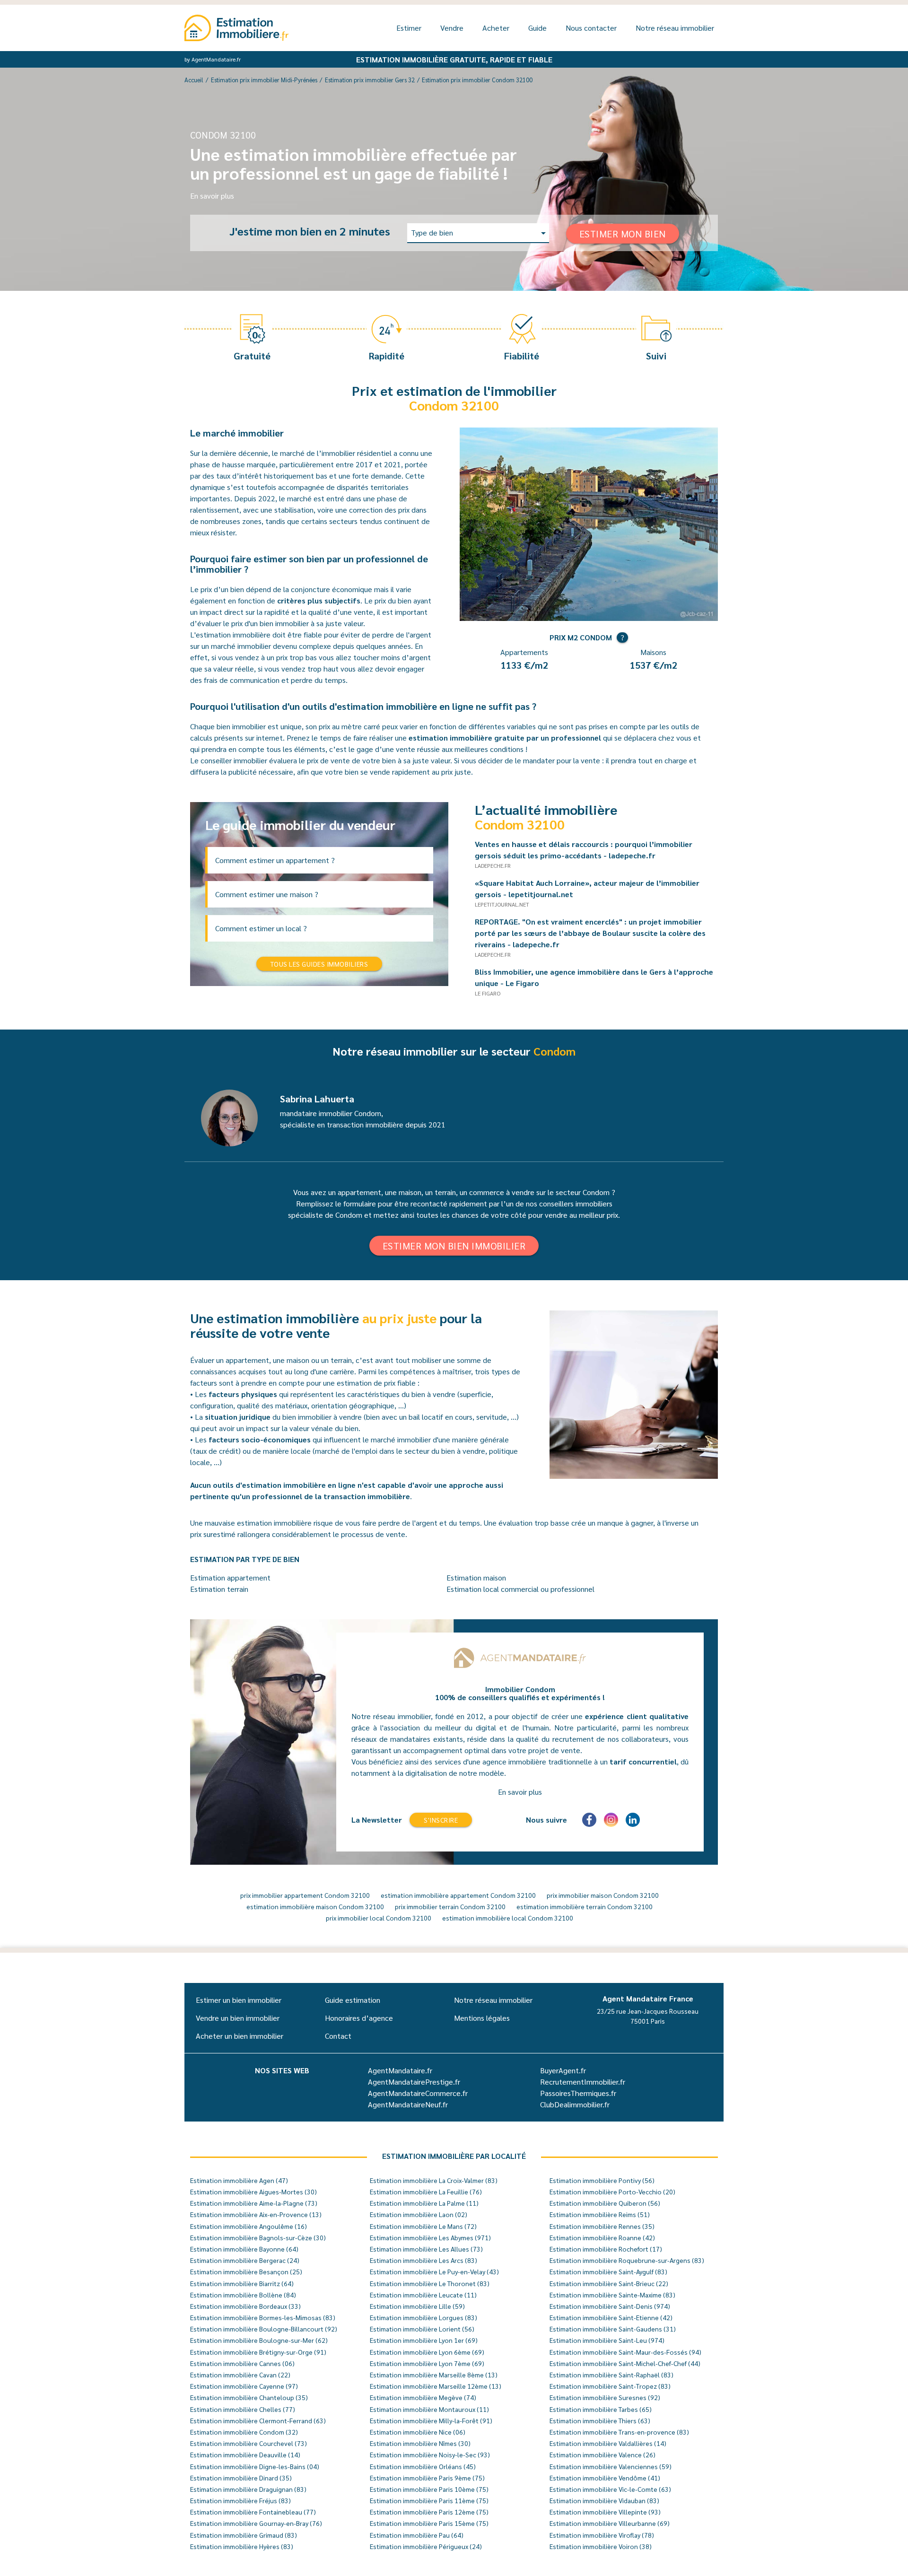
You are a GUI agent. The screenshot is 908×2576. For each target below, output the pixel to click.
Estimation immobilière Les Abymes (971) (430, 2237)
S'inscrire (441, 1820)
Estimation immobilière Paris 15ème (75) (429, 2523)
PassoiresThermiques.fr (578, 2093)
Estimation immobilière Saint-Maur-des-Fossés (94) (625, 2352)
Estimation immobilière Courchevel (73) (249, 2443)
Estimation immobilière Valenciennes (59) (611, 2466)
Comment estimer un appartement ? (275, 860)
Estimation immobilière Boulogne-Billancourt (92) (264, 2329)
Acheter (496, 28)
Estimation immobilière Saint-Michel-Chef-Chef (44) (625, 2363)
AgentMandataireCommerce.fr (418, 2093)
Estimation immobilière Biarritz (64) (242, 2283)
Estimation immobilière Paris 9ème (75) (427, 2478)
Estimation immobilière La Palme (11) (424, 2203)
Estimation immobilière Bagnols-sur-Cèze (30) (258, 2237)
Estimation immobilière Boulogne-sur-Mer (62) (259, 2340)
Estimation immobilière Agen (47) (239, 2180)
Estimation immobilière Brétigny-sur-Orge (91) (258, 2352)
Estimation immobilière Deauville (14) (245, 2454)
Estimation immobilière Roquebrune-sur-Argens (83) (627, 2260)
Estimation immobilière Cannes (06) (242, 2363)
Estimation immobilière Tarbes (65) (601, 2409)
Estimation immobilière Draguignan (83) (248, 2489)
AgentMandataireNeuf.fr (408, 2104)
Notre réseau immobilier (675, 28)
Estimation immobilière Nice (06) (418, 2432)
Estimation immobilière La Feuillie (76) (426, 2192)
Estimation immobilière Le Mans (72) (423, 2226)
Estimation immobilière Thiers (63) (600, 2420)
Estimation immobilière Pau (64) (417, 2535)
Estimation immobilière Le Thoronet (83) (430, 2283)
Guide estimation (353, 2000)
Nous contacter (591, 28)
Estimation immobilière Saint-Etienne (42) (611, 2317)
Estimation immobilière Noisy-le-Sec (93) (430, 2454)
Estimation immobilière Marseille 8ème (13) (434, 2375)
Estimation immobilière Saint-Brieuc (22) (609, 2283)
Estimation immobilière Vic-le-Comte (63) (610, 2489)
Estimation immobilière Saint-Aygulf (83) (608, 2271)
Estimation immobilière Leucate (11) (423, 2295)
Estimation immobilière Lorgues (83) (423, 2317)
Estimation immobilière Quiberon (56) (605, 2203)
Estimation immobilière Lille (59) (417, 2306)
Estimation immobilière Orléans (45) (423, 2466)
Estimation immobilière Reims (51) (600, 2214)
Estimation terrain (219, 1589)
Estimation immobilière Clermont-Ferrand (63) (258, 2420)
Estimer (409, 28)
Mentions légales (482, 2018)
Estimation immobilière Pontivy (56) (602, 2180)
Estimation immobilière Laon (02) (419, 2214)
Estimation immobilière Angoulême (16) (249, 2226)
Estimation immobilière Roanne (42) (602, 2237)
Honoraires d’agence (359, 2018)
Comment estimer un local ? (261, 928)
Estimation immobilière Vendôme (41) (605, 2478)
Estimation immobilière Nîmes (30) (420, 2443)
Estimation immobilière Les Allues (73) (426, 2249)
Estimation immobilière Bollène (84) (243, 2295)
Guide (537, 28)
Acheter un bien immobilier (240, 2036)
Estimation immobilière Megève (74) (423, 2397)
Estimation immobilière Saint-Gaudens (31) (613, 2329)
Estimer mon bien (623, 234)
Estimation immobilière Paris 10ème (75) (429, 2489)
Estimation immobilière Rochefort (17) (606, 2249)
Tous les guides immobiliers (319, 964)
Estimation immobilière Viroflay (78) (602, 2535)
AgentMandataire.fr (400, 2070)
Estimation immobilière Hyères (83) (242, 2546)
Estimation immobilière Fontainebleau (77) (253, 2512)
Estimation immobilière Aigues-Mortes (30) (253, 2192)
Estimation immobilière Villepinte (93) (605, 2512)
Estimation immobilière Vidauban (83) (604, 2500)
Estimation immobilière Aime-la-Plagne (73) (254, 2203)
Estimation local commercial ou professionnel (520, 1589)
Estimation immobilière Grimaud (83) (244, 2535)
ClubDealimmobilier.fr (575, 2104)
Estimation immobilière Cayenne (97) (244, 2386)
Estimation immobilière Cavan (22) (240, 2375)
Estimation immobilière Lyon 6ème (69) (427, 2352)
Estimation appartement (230, 1577)
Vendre (452, 28)
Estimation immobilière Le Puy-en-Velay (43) (434, 2271)
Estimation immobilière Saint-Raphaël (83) (611, 2375)
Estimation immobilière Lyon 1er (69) (424, 2340)
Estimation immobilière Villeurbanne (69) (610, 2523)
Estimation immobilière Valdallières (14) (608, 2443)
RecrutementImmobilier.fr (583, 2082)
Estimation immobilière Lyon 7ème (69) (427, 2363)
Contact (338, 2036)
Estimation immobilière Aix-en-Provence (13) (256, 2214)
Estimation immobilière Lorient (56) (422, 2329)
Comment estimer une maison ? (267, 894)
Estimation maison (476, 1577)
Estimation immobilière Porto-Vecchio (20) (612, 2192)
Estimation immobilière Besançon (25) (246, 2271)
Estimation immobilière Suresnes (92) (605, 2397)
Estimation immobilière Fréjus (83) (240, 2500)
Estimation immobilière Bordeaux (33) (245, 2306)
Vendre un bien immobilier (238, 2018)
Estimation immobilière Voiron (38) (601, 2546)
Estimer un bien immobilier (239, 2000)
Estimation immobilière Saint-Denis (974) (610, 2306)
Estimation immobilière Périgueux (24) (426, 2546)
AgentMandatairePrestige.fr (414, 2082)
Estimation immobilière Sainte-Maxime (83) (612, 2295)
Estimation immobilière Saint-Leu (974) (607, 2340)
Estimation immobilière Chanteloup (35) (249, 2397)
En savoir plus (212, 196)
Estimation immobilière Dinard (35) (241, 2478)
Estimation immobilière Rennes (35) (602, 2226)
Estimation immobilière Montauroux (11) (429, 2409)
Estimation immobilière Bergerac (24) (245, 2260)
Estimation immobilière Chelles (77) (243, 2409)
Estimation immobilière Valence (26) (602, 2454)
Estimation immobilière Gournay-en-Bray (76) (256, 2523)
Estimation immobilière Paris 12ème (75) (429, 2512)
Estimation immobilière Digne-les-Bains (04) (255, 2466)
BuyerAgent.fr (563, 2070)
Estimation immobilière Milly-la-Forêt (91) (431, 2420)
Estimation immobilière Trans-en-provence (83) (619, 2432)
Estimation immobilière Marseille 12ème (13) (436, 2386)
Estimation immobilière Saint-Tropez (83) (610, 2386)
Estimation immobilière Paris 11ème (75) (429, 2500)
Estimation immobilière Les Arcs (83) (423, 2260)
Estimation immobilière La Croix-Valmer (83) (434, 2180)
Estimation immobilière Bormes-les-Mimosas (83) (263, 2317)
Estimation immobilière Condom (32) (244, 2432)
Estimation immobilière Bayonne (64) (244, 2249)
